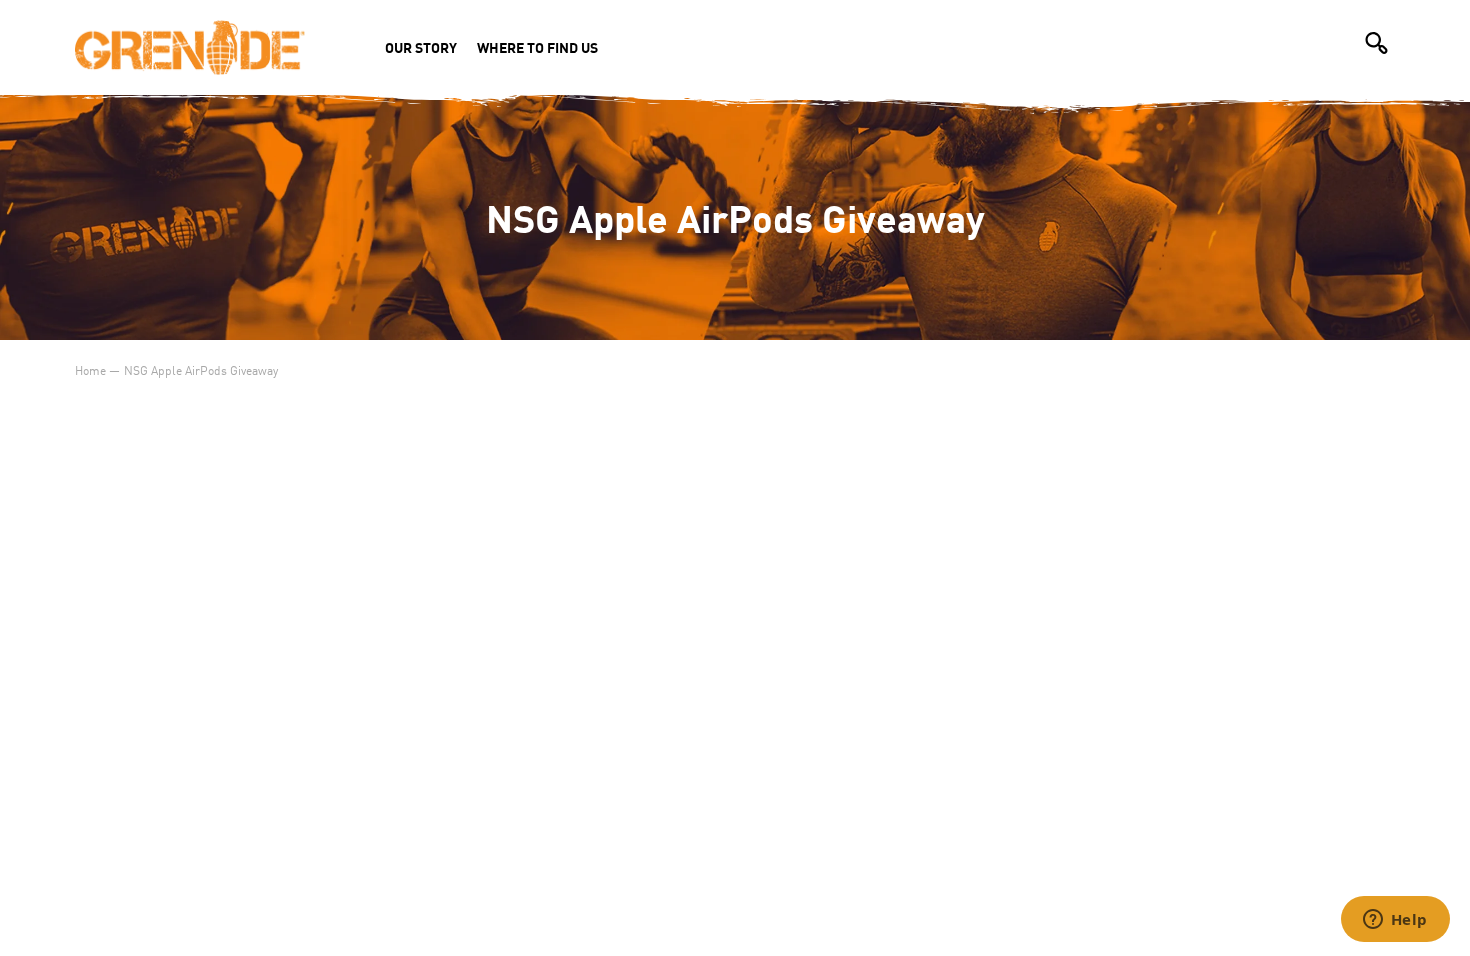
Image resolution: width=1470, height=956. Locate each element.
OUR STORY (421, 47)
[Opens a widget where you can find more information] (1395, 921)
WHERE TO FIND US (537, 47)
